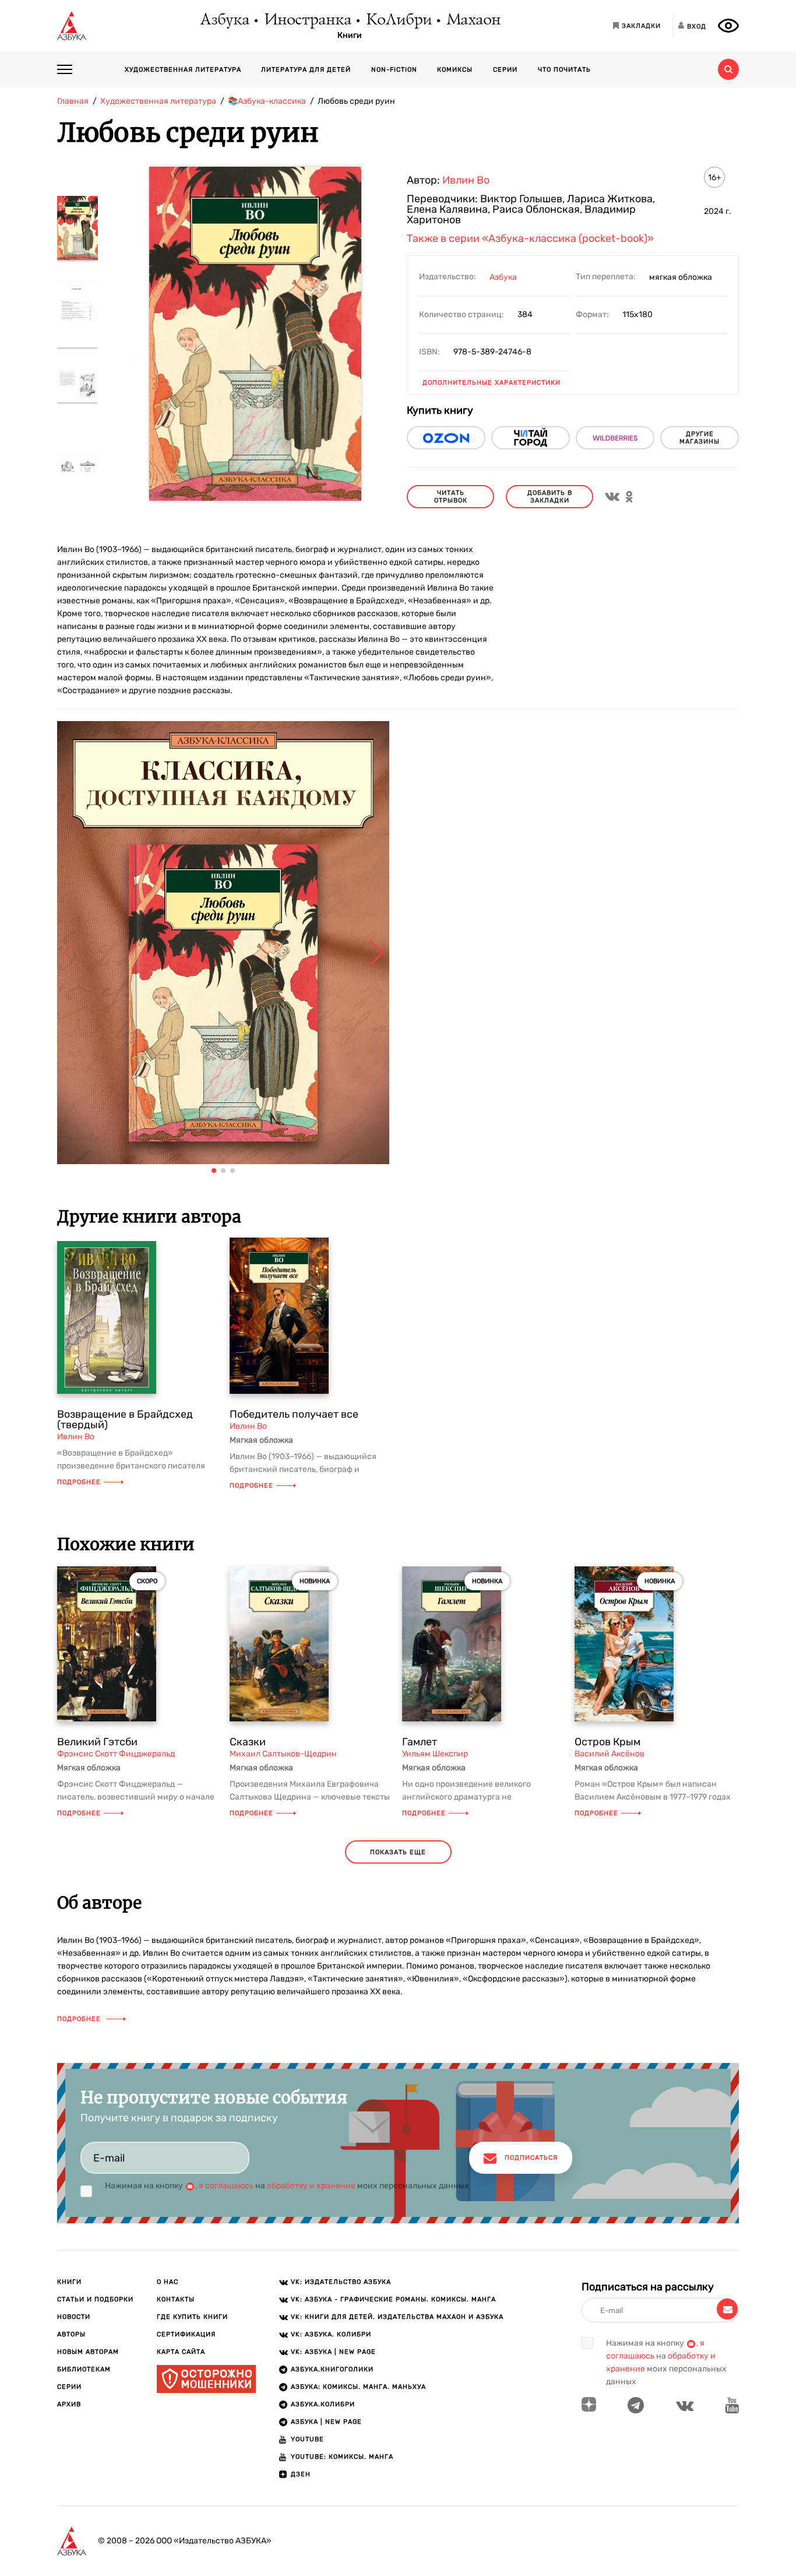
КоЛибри (398, 20)
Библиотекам (84, 2369)
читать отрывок (451, 497)
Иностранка (307, 20)
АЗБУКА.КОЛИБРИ (323, 2404)
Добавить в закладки (550, 497)
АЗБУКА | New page (326, 2422)
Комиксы (455, 70)
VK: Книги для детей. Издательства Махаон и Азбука (397, 2317)
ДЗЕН (301, 2474)
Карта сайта (181, 2352)
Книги (350, 36)
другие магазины (700, 438)
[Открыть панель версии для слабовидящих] (728, 26)
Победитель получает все (294, 1414)
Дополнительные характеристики (492, 383)
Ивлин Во (466, 180)
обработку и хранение (311, 2186)
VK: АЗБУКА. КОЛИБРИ (331, 2334)
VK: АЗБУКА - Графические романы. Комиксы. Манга (393, 2299)
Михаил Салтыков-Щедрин (283, 1754)
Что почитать (564, 70)
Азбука (224, 20)
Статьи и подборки (95, 2299)
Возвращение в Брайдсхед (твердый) (125, 1419)
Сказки (248, 1742)
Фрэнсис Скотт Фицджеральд (116, 1754)
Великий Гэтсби (97, 1742)
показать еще (398, 1852)
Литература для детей (306, 70)
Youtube (307, 2439)
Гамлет (420, 1742)
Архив (69, 2404)
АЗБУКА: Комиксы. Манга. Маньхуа (358, 2387)
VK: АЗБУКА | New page (333, 2352)
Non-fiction (394, 70)
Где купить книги (192, 2317)
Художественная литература (183, 70)
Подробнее (79, 1482)
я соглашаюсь (226, 2186)
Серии (505, 70)
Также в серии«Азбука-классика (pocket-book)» (530, 238)
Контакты (176, 2299)
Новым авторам (88, 2352)
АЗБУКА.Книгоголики (332, 2369)
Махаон (473, 20)
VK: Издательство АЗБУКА (341, 2282)
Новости (74, 2317)
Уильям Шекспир (435, 1754)
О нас (168, 2282)
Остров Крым (607, 1742)
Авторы (71, 2334)
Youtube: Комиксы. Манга (342, 2457)
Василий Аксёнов (610, 1754)
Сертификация (186, 2334)
